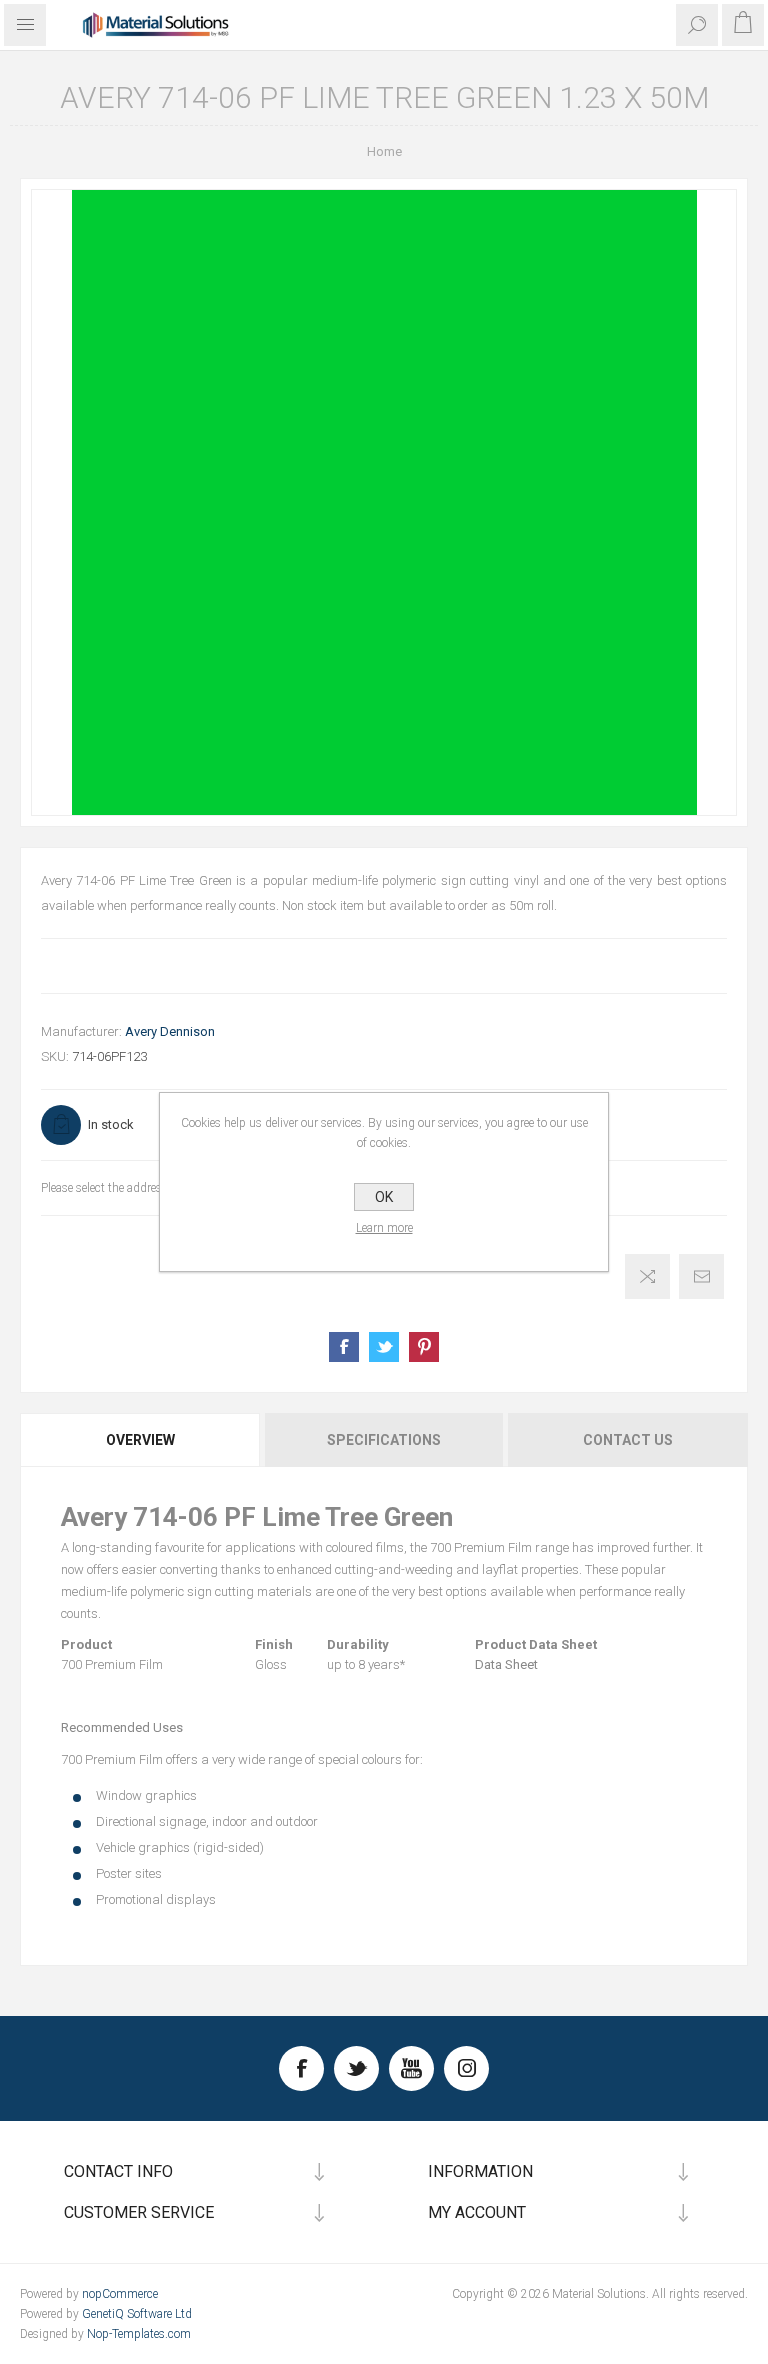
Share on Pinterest (424, 1347)
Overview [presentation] (140, 1440)
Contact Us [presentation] (628, 1440)
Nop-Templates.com (139, 2334)
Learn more (384, 1228)
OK (384, 1197)
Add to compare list (647, 1276)
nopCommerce (120, 2294)
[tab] (141, 1440)
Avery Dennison (170, 1031)
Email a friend (701, 1276)
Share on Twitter (384, 1347)
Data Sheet (506, 1664)
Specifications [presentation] (384, 1440)
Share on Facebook (344, 1347)
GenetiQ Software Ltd (137, 2314)
